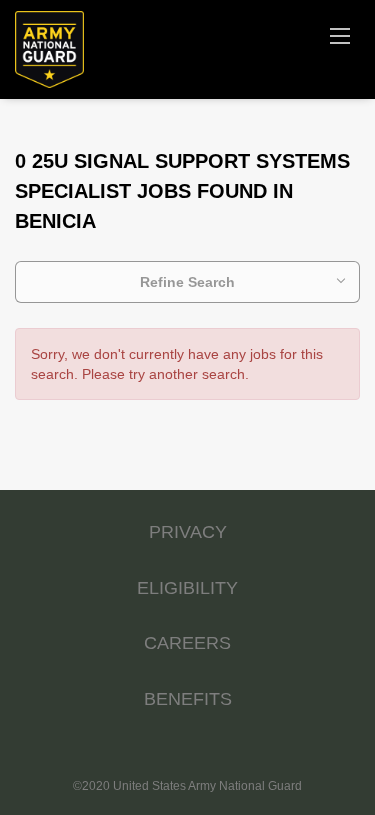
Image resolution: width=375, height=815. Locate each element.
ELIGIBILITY (187, 588)
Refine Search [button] (187, 282)
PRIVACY (188, 532)
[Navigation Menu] (340, 35)
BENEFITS (188, 699)
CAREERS (187, 643)
